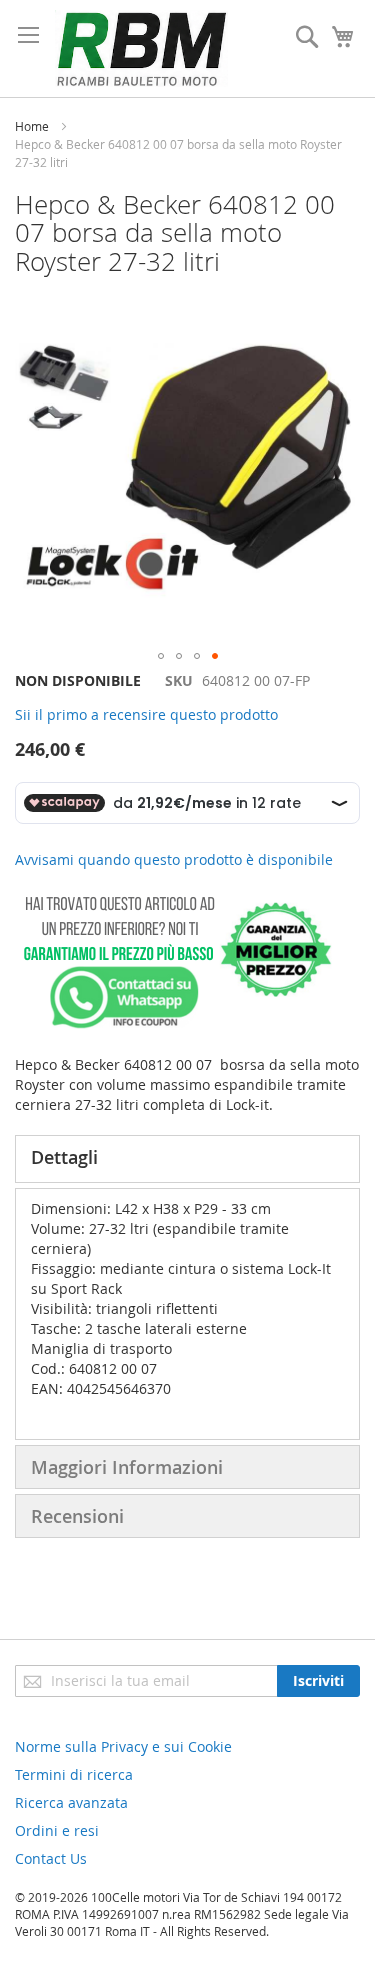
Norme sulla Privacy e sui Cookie (123, 1746)
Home (32, 126)
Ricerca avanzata (71, 1802)
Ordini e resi (57, 1830)
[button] (161, 656)
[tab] (187, 1159)
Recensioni (77, 1516)
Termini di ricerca (74, 1774)
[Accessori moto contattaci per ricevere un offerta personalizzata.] (173, 1024)
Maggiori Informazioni (127, 1467)
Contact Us (51, 1858)
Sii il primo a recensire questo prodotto (146, 714)
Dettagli (64, 1157)
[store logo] (141, 48)
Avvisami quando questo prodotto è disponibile (174, 859)
